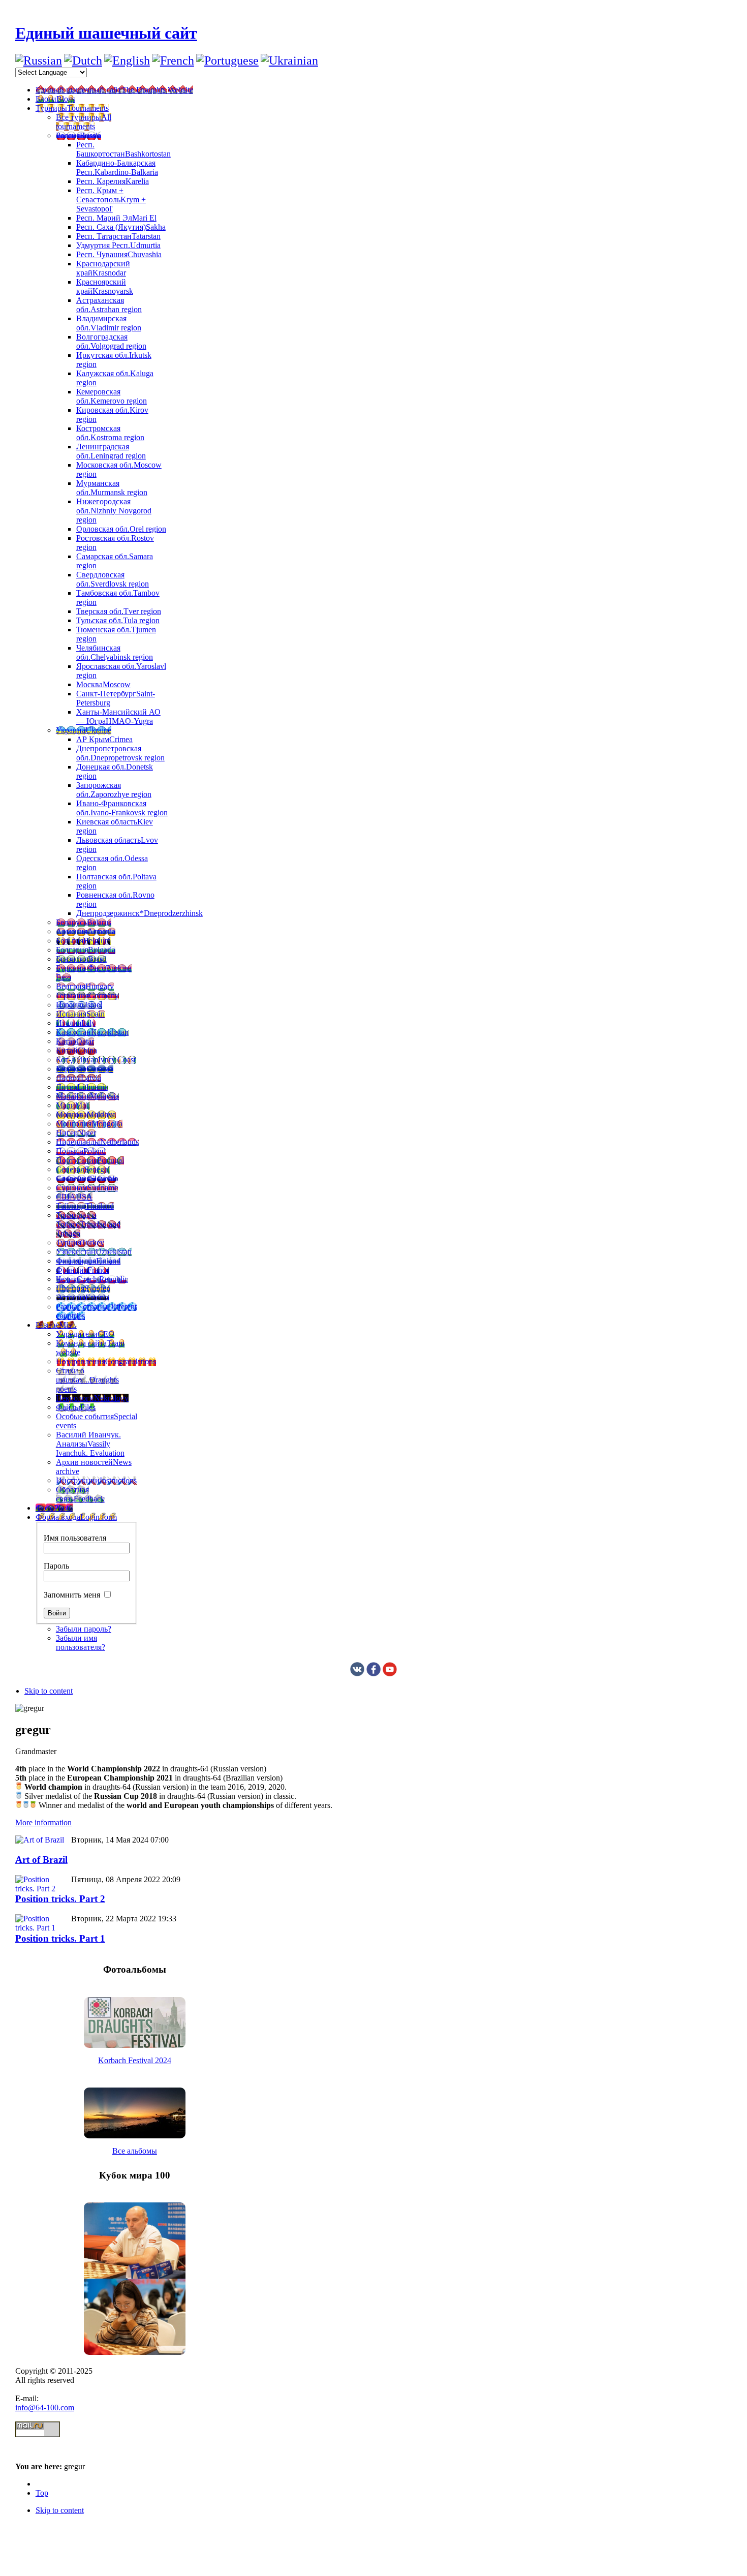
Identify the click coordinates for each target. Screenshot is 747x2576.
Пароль (56, 1566)
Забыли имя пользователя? (81, 1643)
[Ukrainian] (289, 60)
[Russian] (39, 60)
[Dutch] (83, 60)
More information (43, 1822)
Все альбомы (135, 2151)
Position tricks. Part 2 (60, 1899)
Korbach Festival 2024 (135, 2060)
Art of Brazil (41, 1860)
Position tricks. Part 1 (60, 1938)
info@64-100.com (45, 2408)
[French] (173, 60)
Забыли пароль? (84, 1629)
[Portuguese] (227, 60)
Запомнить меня (72, 1595)
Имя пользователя (75, 1538)
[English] (127, 60)
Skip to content (49, 1691)
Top (42, 2493)
